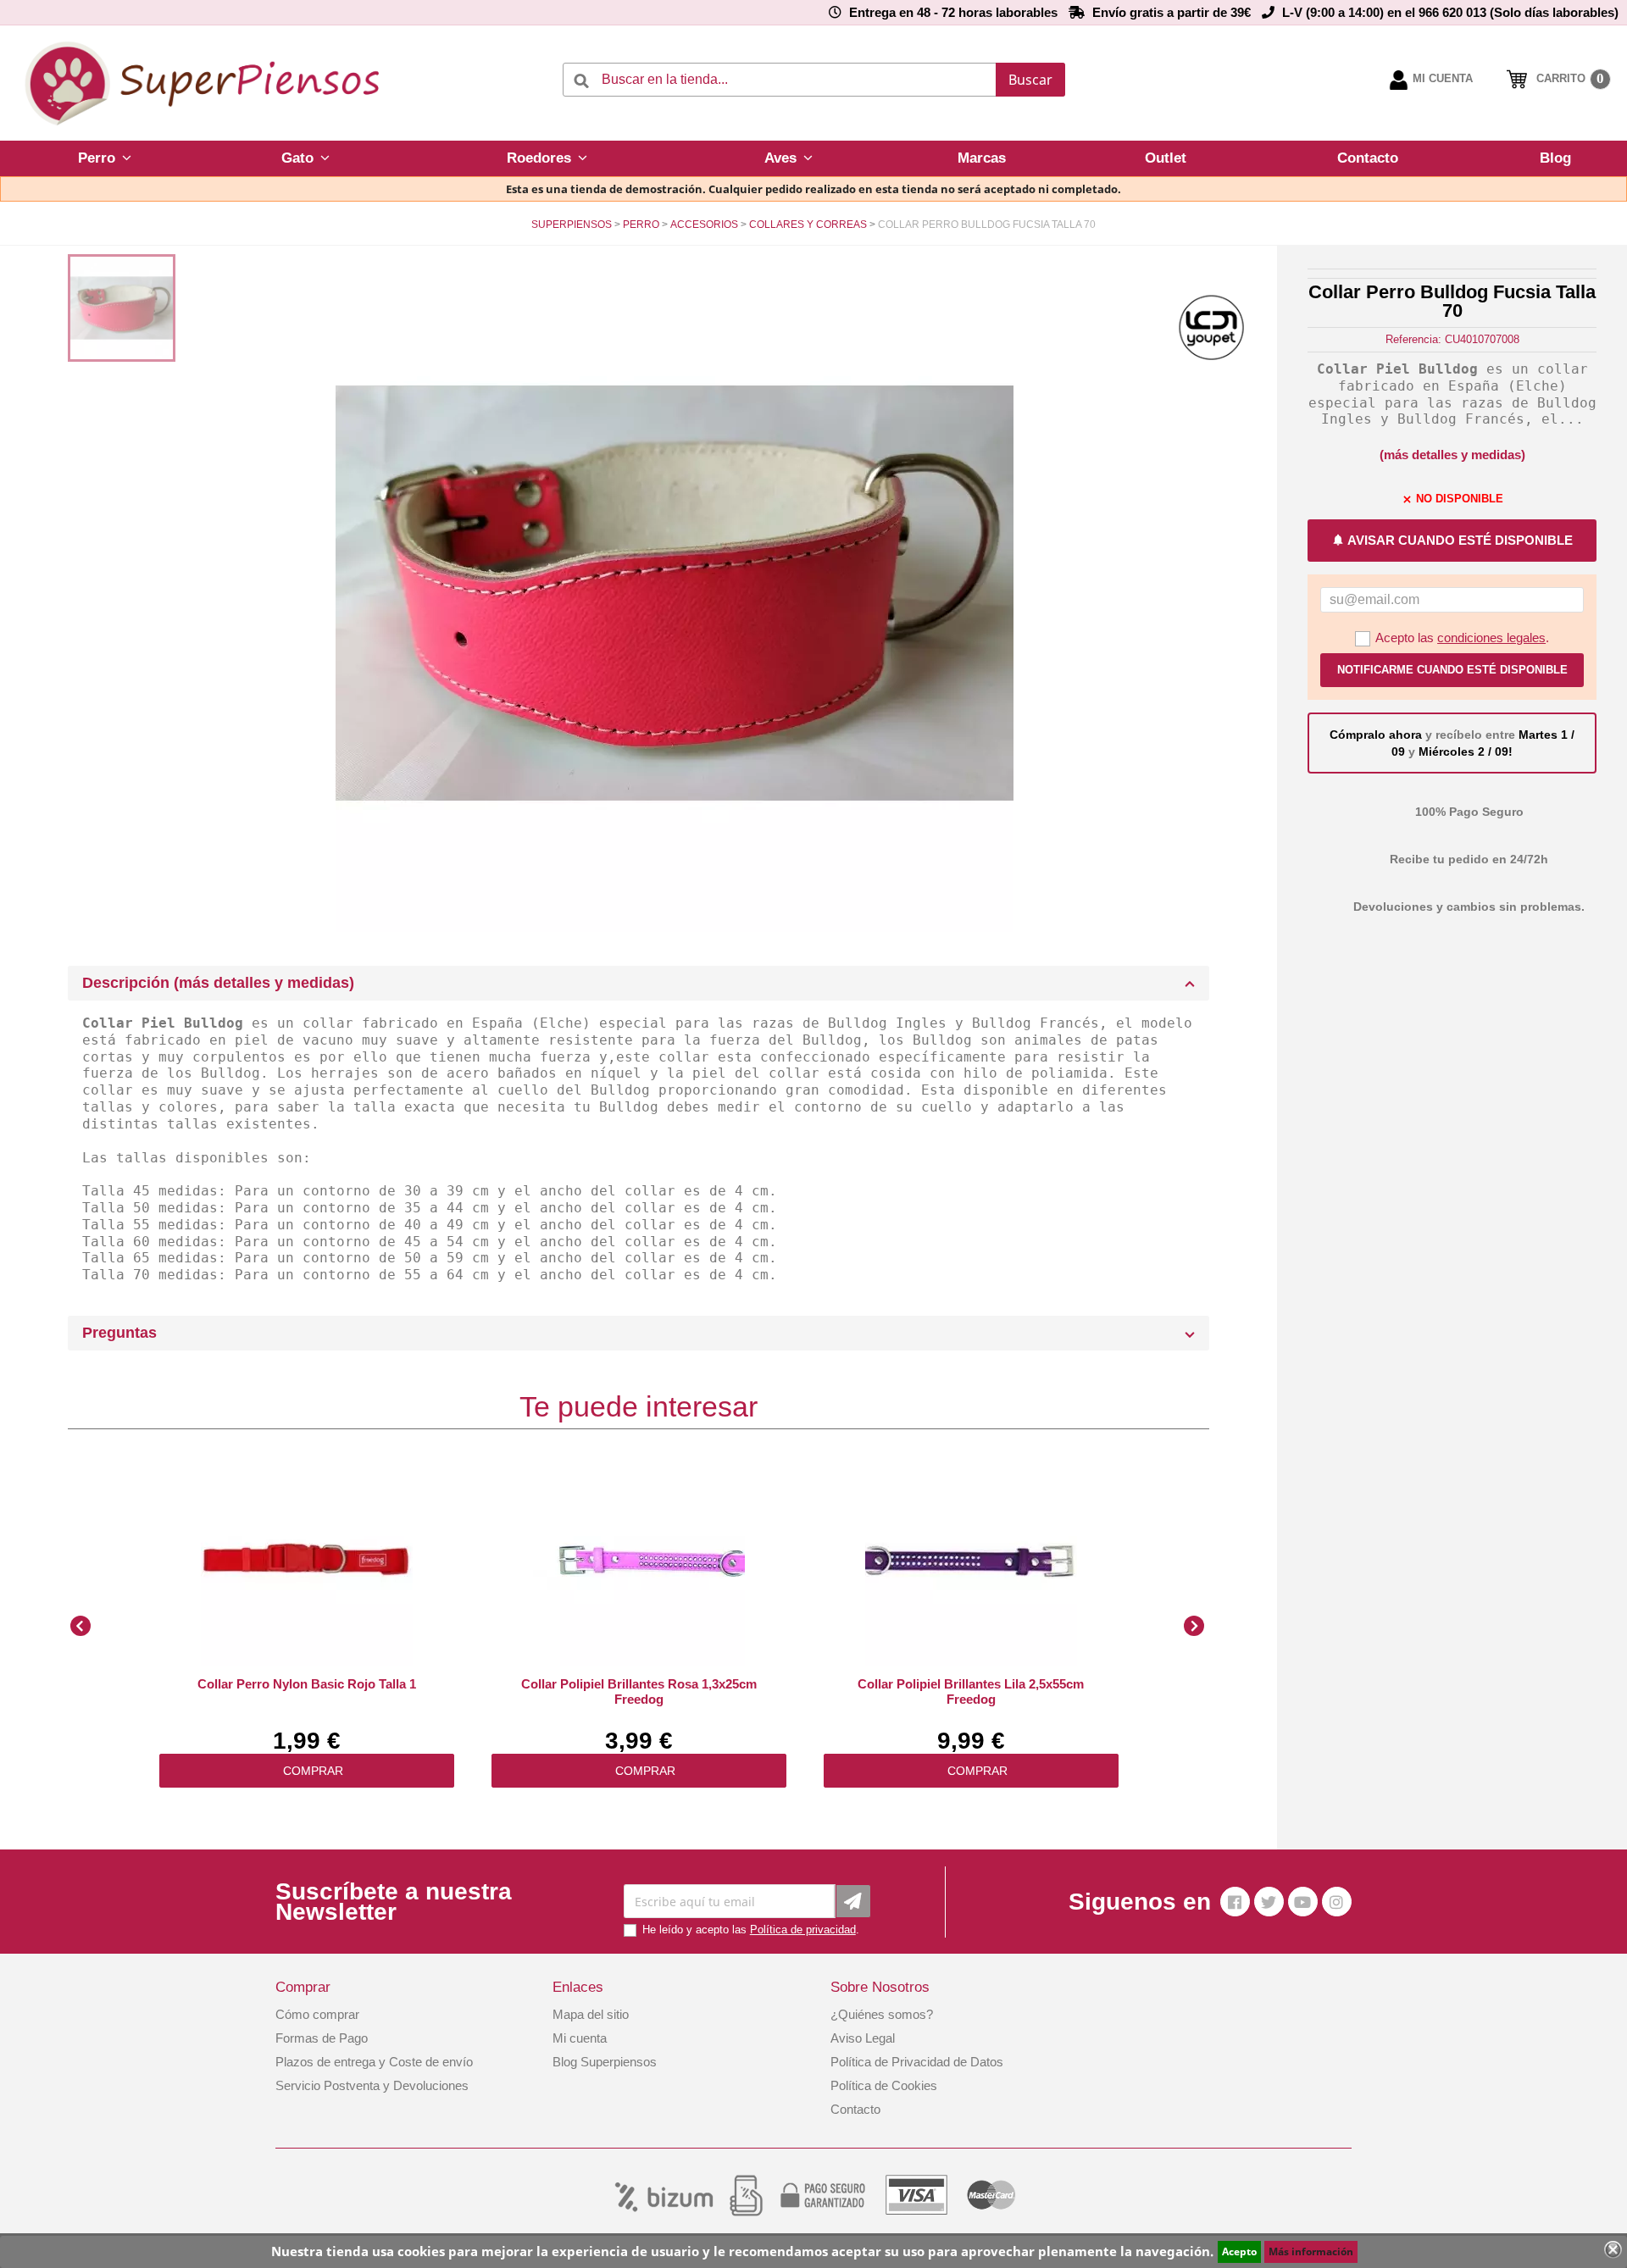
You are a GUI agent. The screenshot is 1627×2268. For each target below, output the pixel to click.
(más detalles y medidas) (1452, 455)
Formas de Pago (322, 2038)
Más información (1311, 2251)
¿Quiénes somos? (882, 2014)
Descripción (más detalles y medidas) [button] (218, 983)
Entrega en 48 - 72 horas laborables (953, 12)
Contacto (855, 2109)
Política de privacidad (803, 1930)
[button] (104, 158)
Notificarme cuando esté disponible (1452, 670)
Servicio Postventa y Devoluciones (372, 2085)
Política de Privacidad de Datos (917, 2062)
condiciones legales (1491, 638)
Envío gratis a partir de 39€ (1172, 12)
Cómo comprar (317, 2014)
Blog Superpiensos (605, 2062)
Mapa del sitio (591, 2014)
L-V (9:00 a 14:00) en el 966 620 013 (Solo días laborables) (1450, 12)
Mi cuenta (580, 2038)
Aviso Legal (863, 2038)
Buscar (1030, 80)
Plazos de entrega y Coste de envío (374, 2062)
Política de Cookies (884, 2085)
